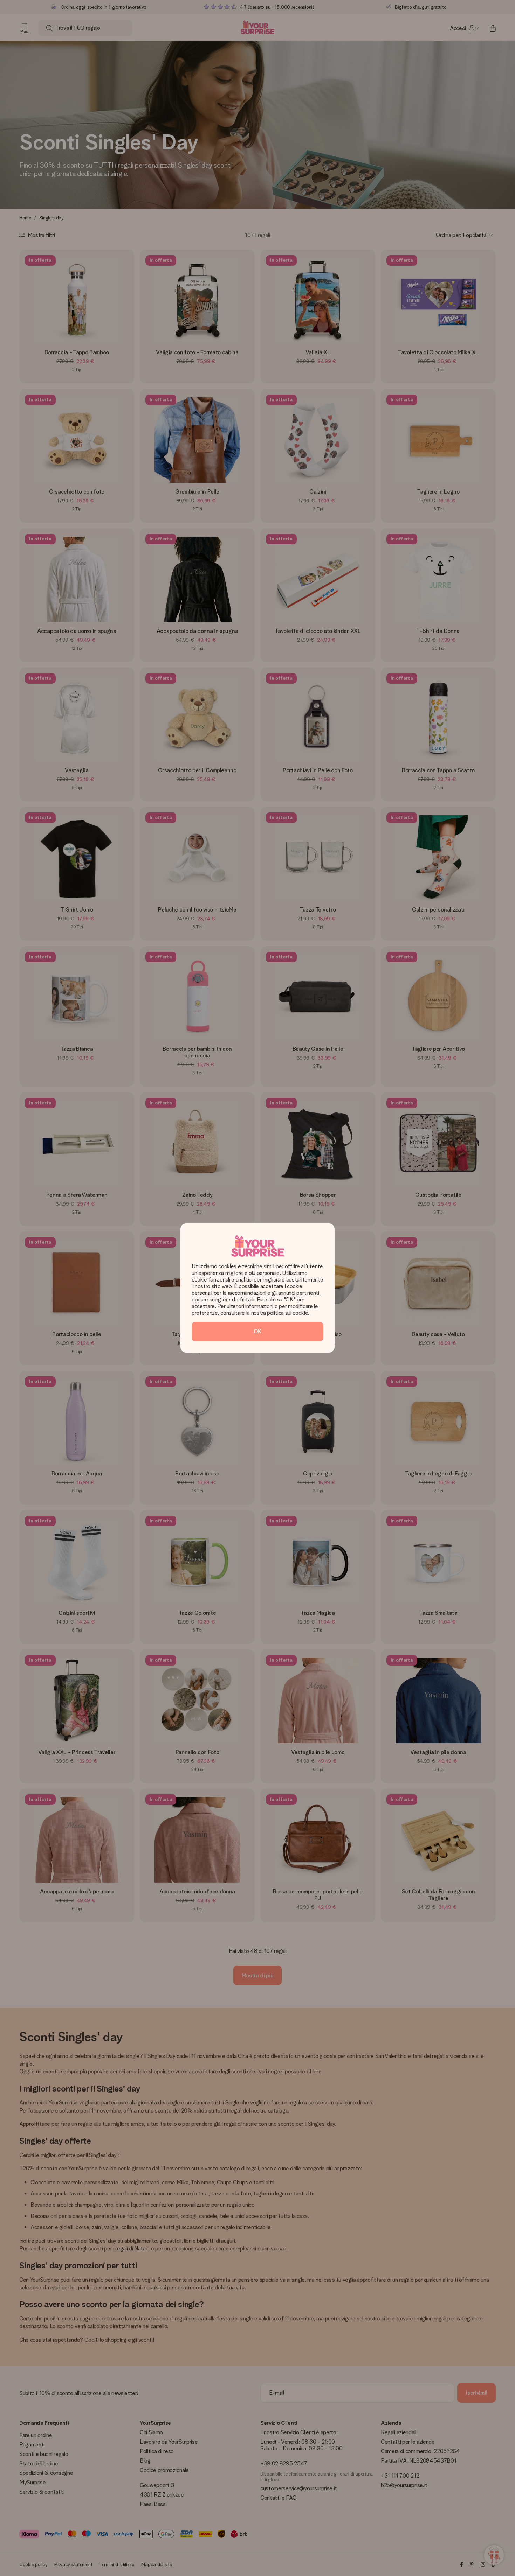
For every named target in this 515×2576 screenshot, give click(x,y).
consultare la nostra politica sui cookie (264, 1313)
